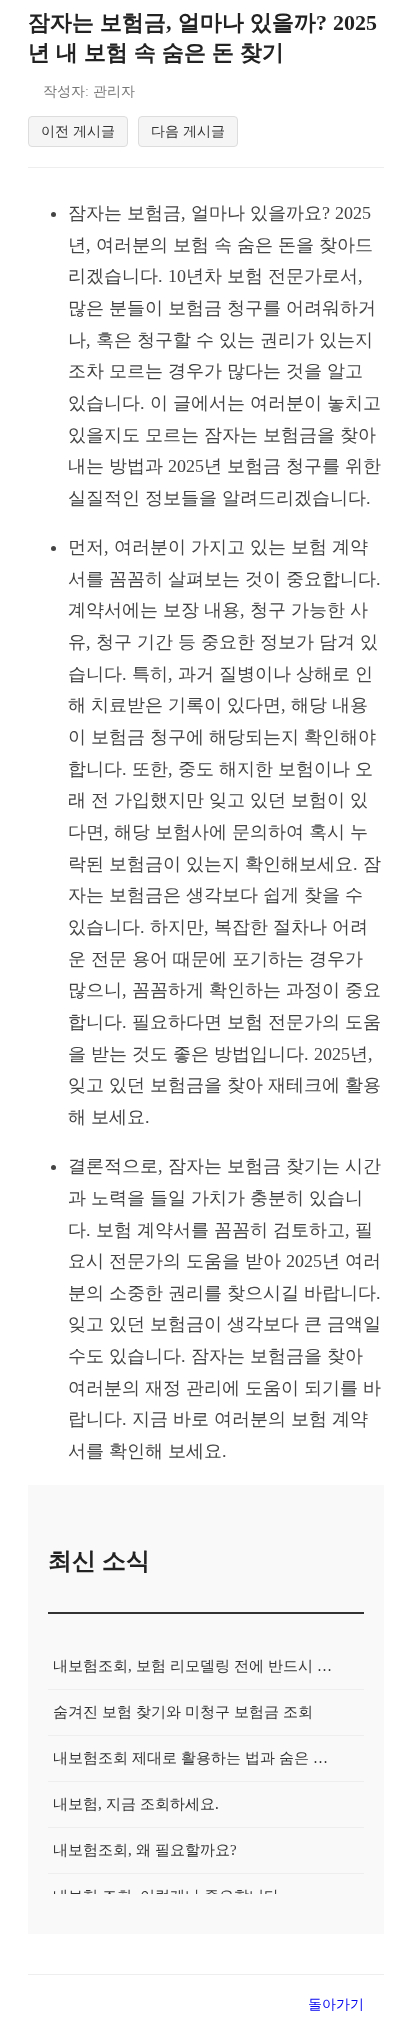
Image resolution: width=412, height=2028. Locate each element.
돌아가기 (336, 2004)
